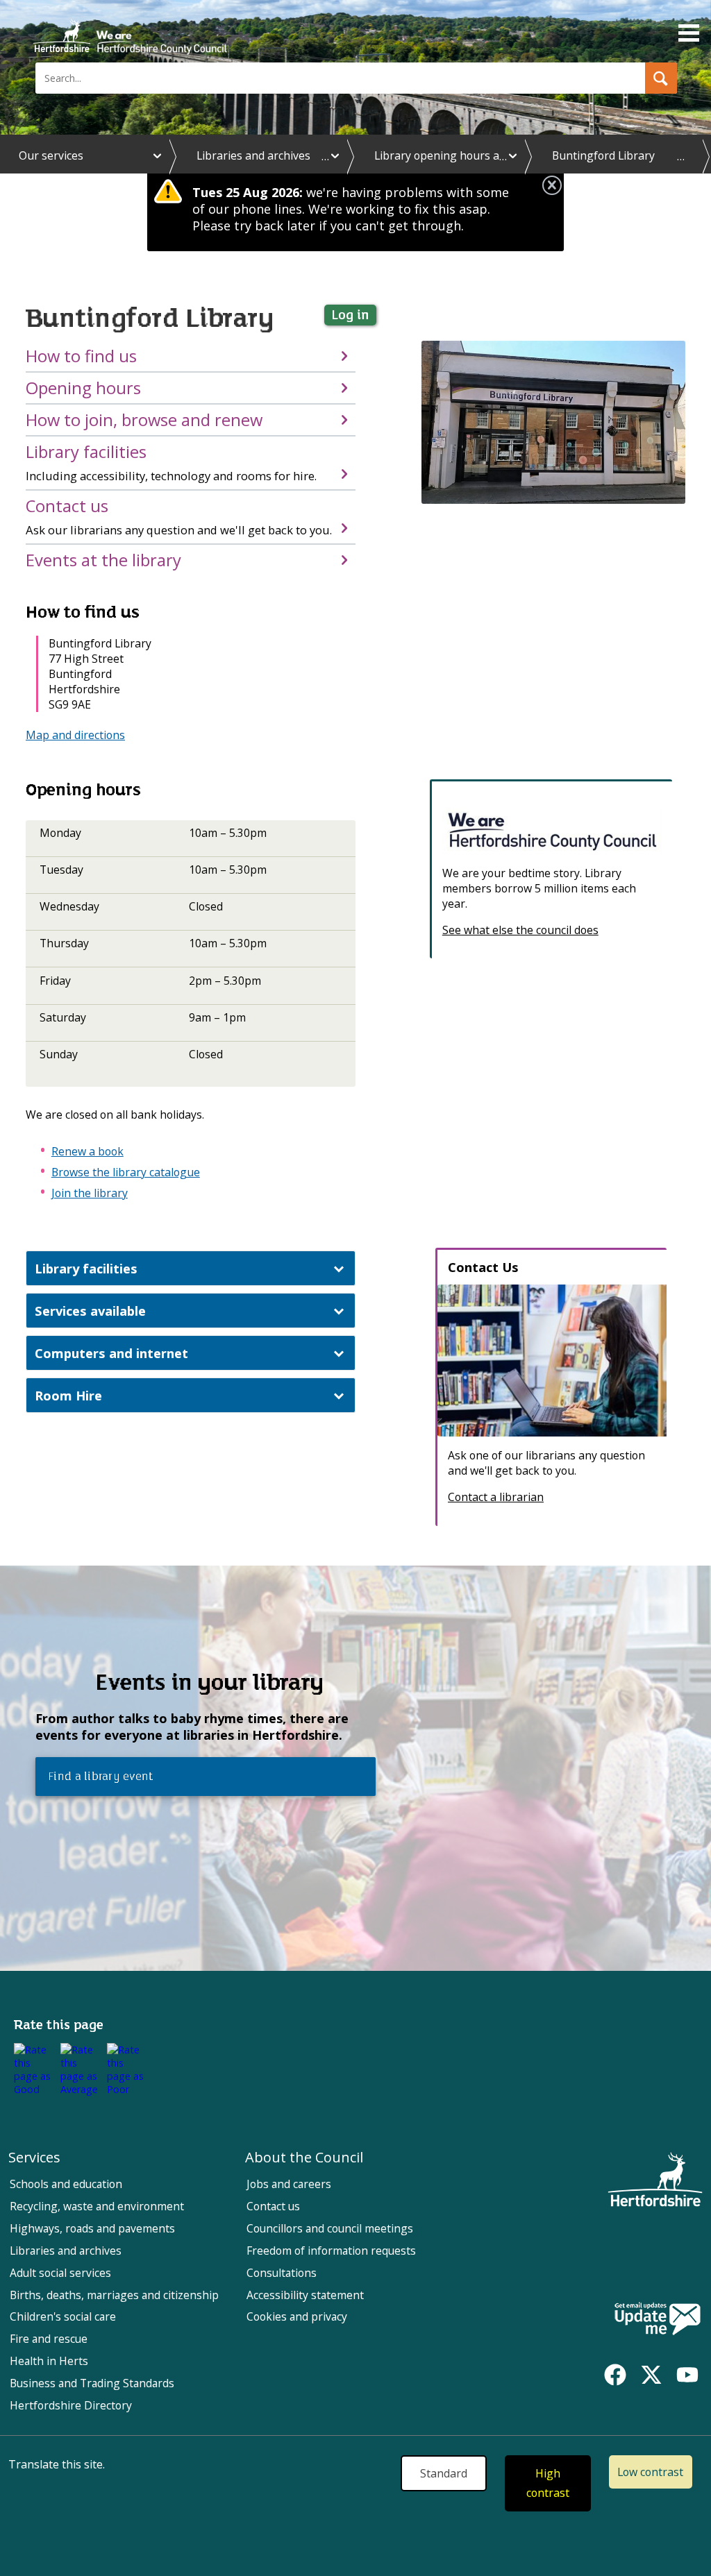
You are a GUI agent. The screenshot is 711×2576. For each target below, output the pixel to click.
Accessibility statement (305, 2295)
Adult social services (60, 2273)
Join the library (90, 1193)
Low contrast (650, 2472)
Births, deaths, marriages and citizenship (114, 2295)
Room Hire (68, 1395)
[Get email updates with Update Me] (658, 2320)
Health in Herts (49, 2361)
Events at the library (103, 560)
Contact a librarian (496, 1497)
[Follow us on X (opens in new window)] (651, 2375)
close (552, 185)
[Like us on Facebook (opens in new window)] (615, 2375)
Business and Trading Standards (92, 2383)
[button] (661, 78)
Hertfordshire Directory (71, 2405)
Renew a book (87, 1151)
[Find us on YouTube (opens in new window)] (687, 2375)
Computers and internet (111, 1353)
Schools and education (66, 2184)
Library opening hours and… (447, 155)
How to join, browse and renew (144, 420)
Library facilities (171, 462)
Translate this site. (57, 2464)
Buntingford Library (603, 155)
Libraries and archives (253, 155)
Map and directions (75, 735)
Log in (350, 315)
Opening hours (83, 388)
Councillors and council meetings (330, 2228)
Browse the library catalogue (126, 1172)
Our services (51, 155)
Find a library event (98, 1777)
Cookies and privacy (297, 2316)
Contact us (179, 516)
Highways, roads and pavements (92, 2228)
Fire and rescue (49, 2339)
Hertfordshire (130, 31)
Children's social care (63, 2316)
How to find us (81, 356)
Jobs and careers (289, 2184)
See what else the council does (520, 930)
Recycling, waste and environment (97, 2206)
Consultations (282, 2273)
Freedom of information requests (331, 2251)
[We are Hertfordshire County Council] (552, 831)
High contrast (548, 2483)
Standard (444, 2473)
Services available (90, 1311)
